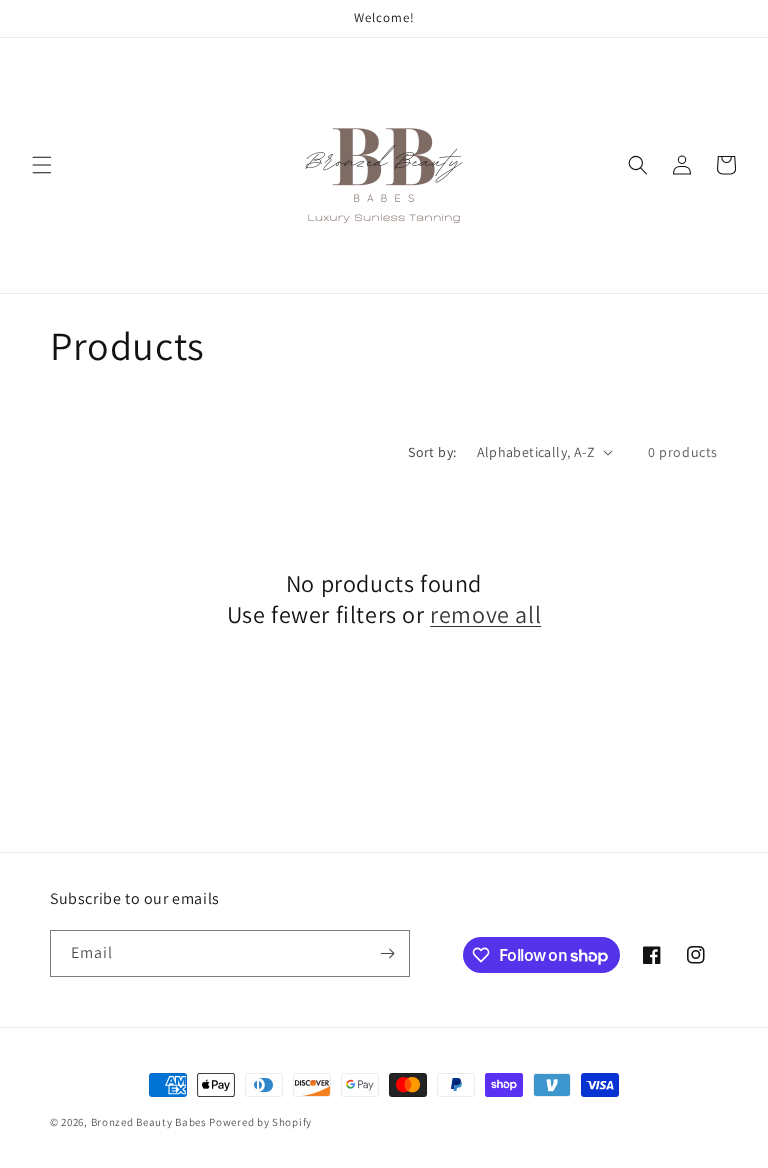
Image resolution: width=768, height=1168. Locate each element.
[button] (42, 165)
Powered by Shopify (260, 1122)
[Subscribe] (387, 953)
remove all (485, 614)
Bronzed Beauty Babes (149, 1122)
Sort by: (432, 452)
